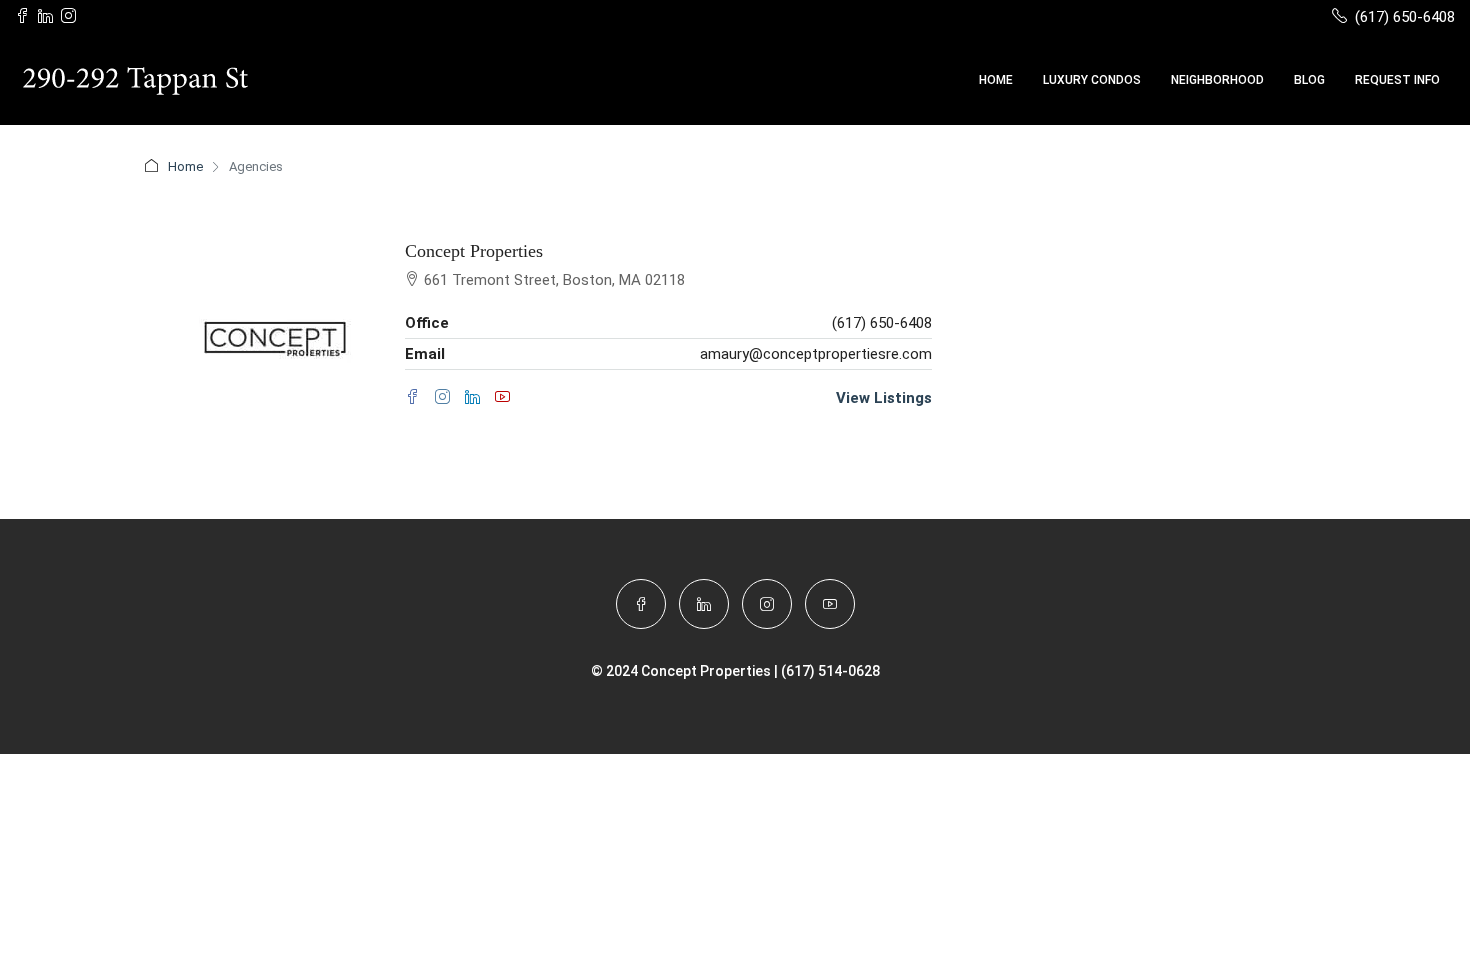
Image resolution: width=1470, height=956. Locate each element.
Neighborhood (1217, 80)
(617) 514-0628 (830, 671)
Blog (1309, 80)
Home (996, 80)
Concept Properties (474, 251)
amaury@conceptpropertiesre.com (816, 354)
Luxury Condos (1092, 80)
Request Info (1397, 80)
